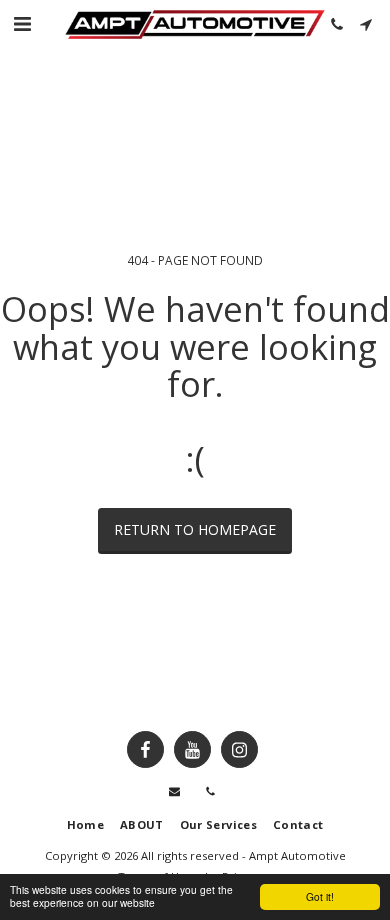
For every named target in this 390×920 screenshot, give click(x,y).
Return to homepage (195, 529)
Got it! (320, 896)
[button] (22, 23)
